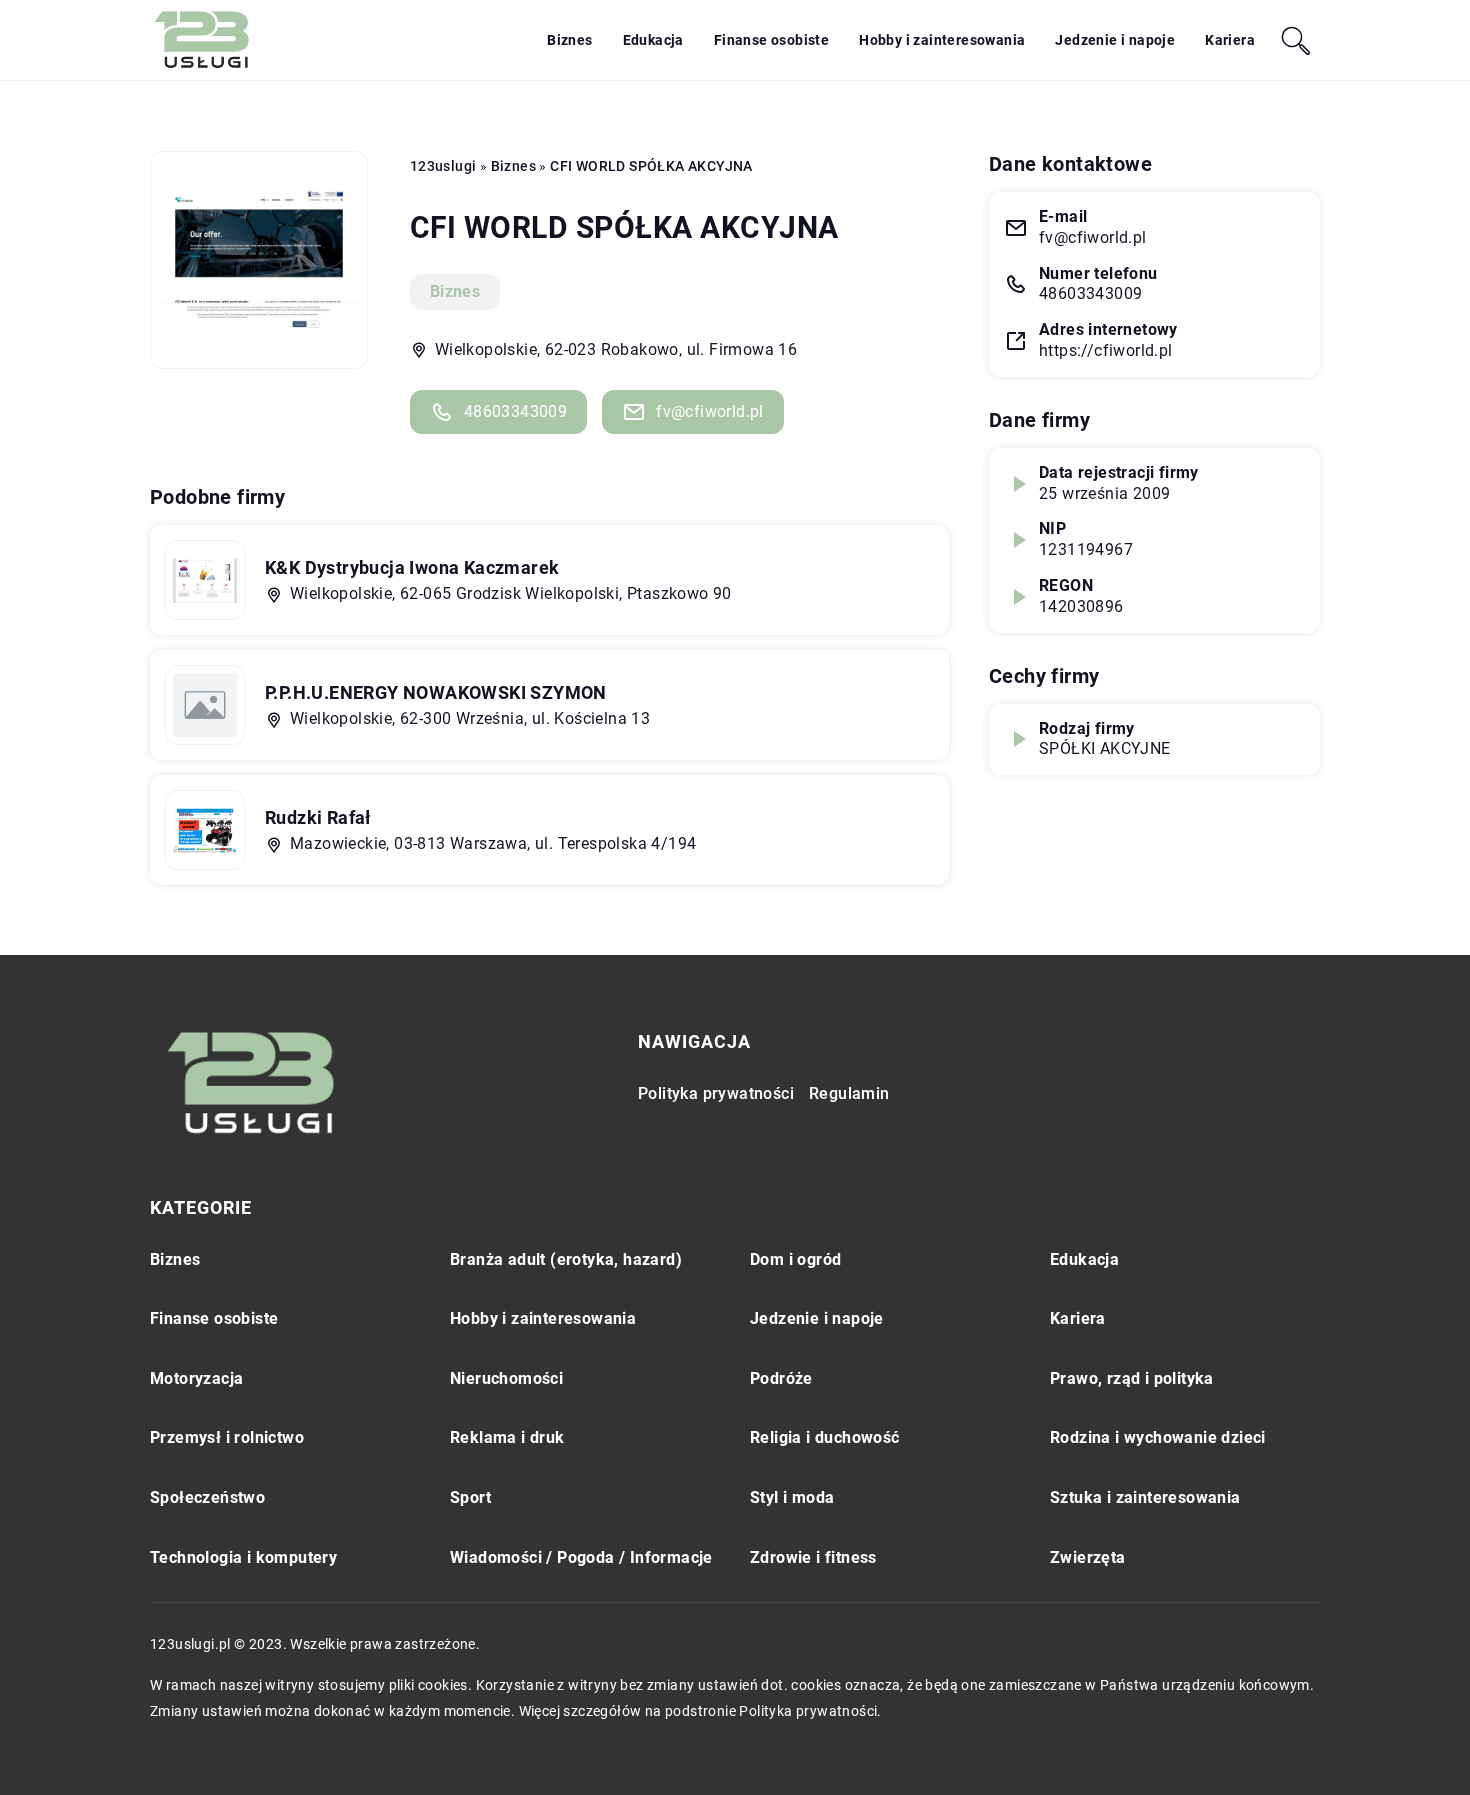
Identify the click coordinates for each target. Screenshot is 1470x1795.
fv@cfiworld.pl (710, 411)
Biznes (569, 40)
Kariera (1230, 40)
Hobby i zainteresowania (942, 40)
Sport (470, 1497)
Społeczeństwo (207, 1497)
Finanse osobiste (771, 40)
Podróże (781, 1378)
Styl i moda (792, 1497)
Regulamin (849, 1093)
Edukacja (653, 40)
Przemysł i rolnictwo (227, 1437)
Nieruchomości (506, 1378)
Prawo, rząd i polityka (1132, 1378)
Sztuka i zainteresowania (1145, 1497)
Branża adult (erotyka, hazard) (566, 1259)
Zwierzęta (1088, 1557)
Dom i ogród (795, 1259)
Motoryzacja (196, 1378)
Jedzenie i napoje (1115, 40)
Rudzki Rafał (318, 817)
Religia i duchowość (825, 1437)
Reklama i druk (507, 1437)
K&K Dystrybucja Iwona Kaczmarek (412, 567)
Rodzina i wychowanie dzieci (1158, 1437)
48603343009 (515, 411)
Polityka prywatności (716, 1093)
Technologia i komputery (243, 1557)
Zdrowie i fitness (813, 1557)
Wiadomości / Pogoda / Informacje (581, 1557)
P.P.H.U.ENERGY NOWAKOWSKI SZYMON (436, 692)
